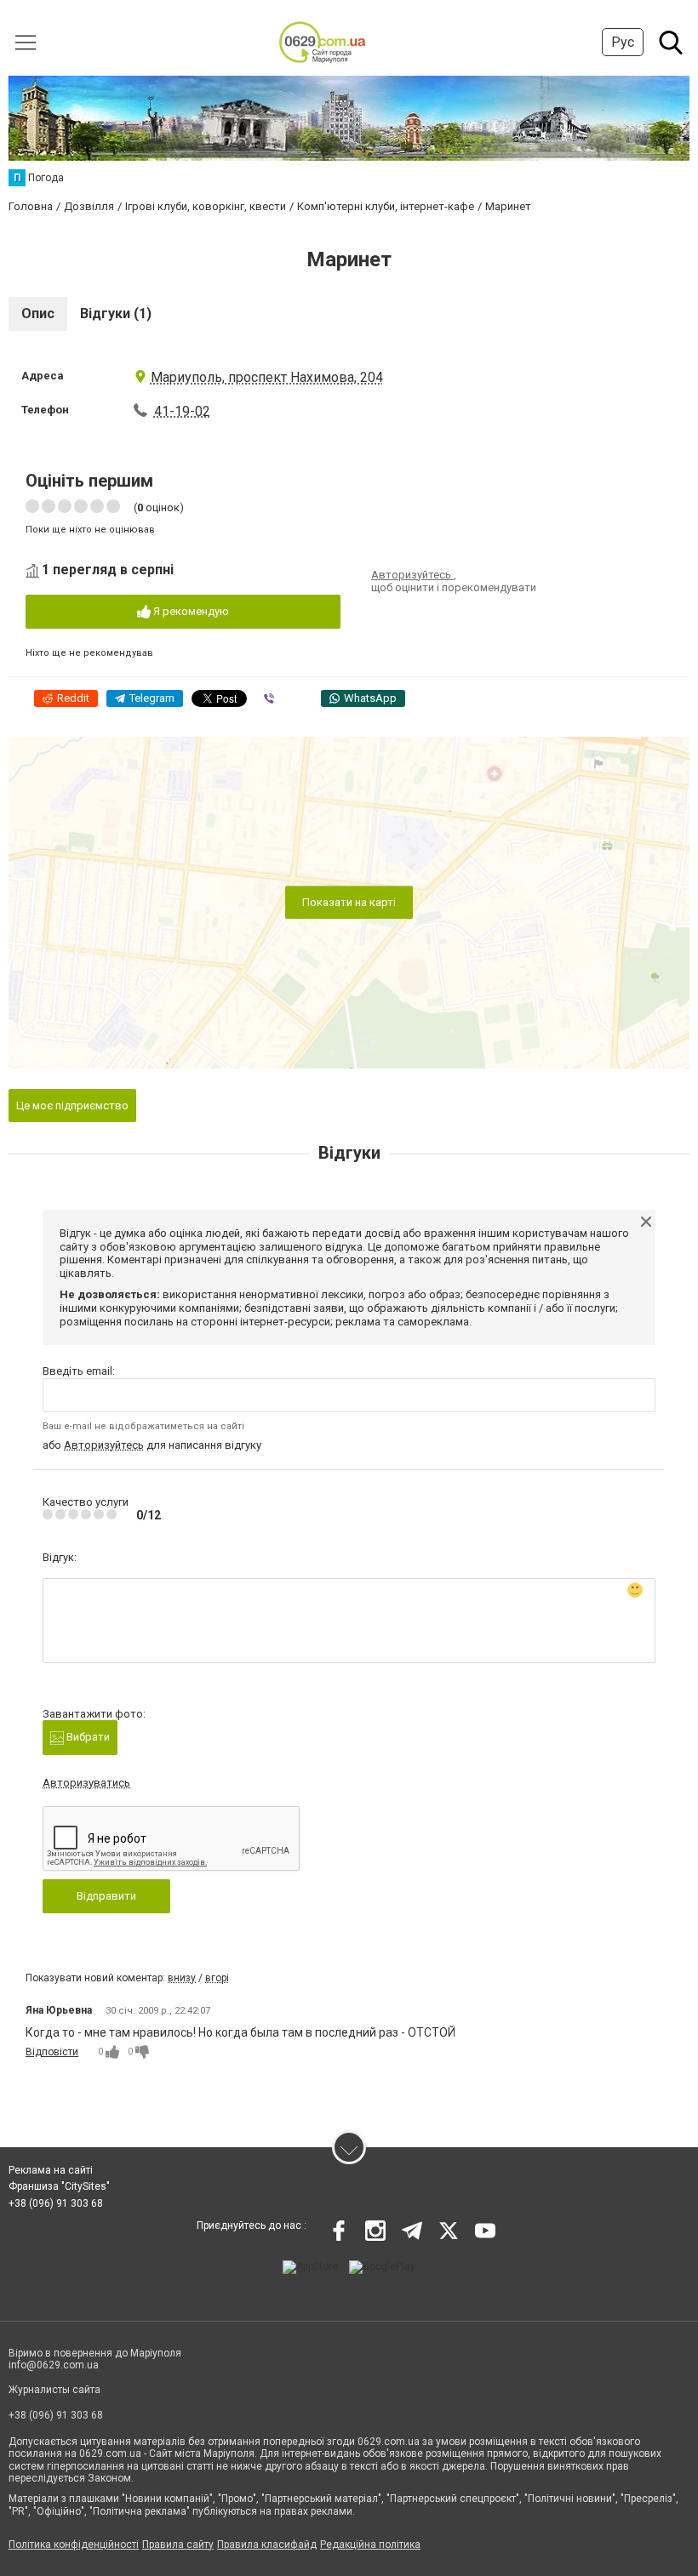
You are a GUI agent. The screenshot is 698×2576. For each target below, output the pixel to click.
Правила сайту (178, 2545)
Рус (623, 42)
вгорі (217, 1978)
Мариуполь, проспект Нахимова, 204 (267, 377)
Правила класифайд (267, 2545)
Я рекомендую (190, 611)
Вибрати (87, 1737)
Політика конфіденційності (74, 2545)
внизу (182, 1978)
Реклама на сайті (51, 2170)
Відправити (106, 1896)
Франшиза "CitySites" (59, 2186)
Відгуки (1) (116, 313)
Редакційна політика (370, 2545)
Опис (38, 313)
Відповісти (52, 2052)
